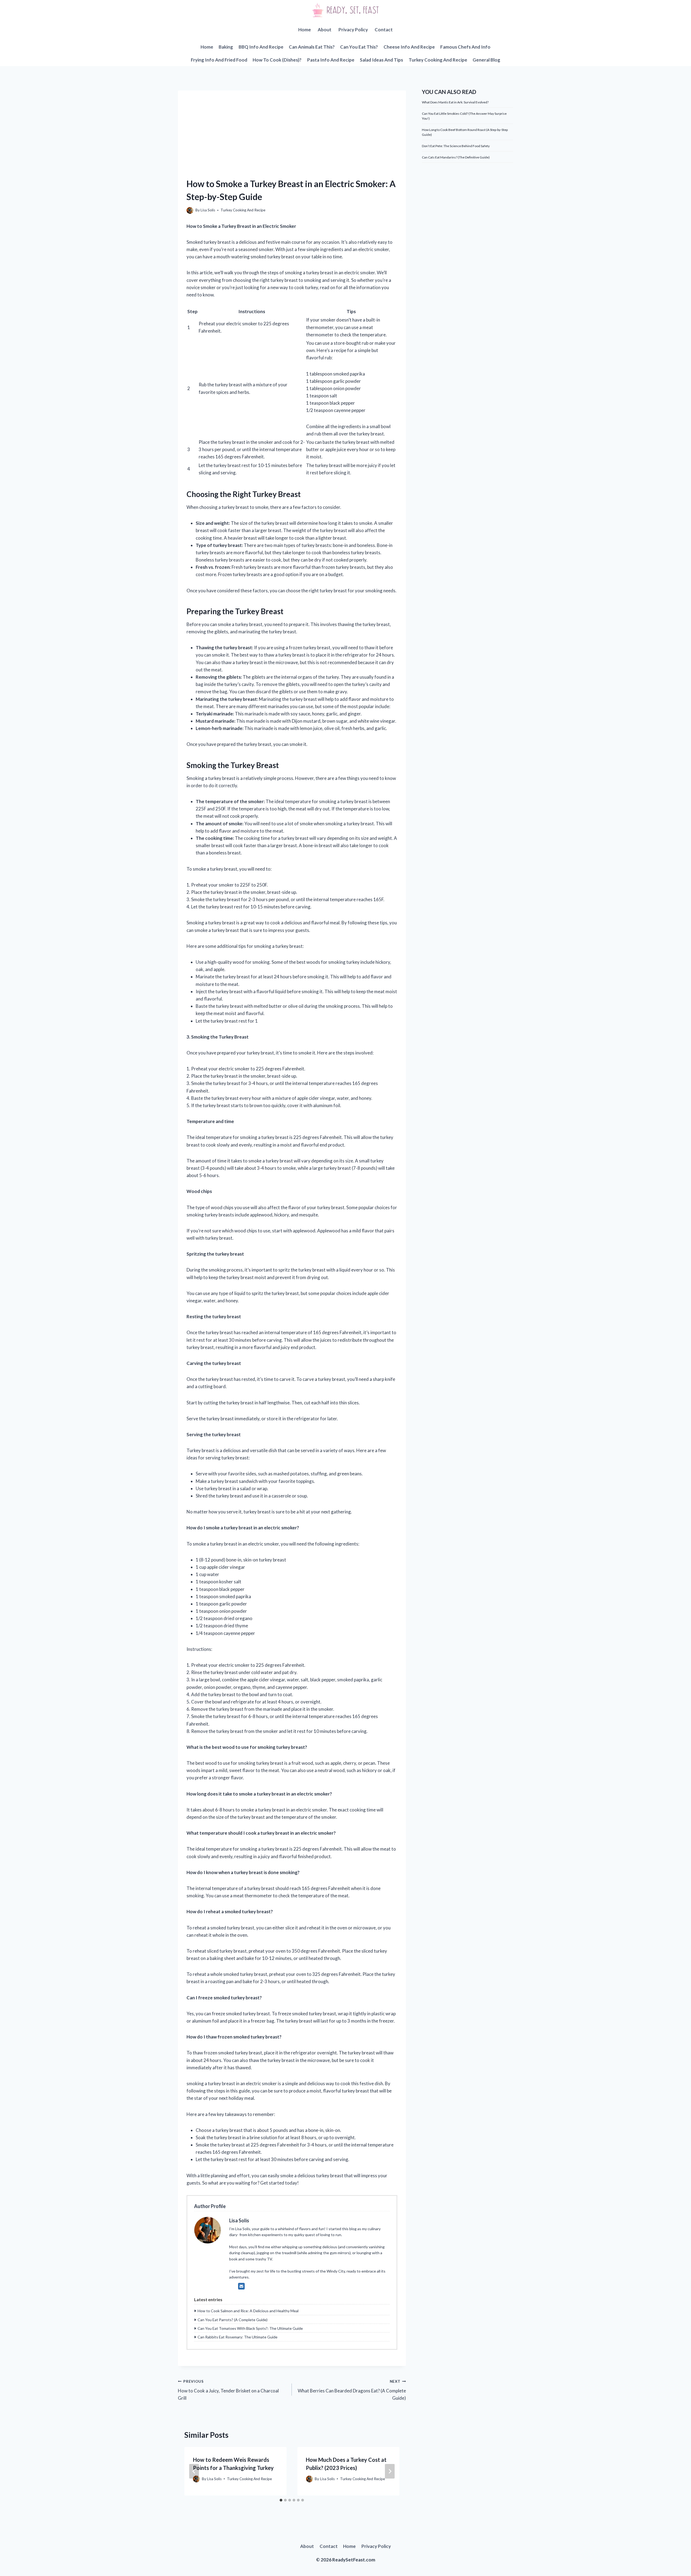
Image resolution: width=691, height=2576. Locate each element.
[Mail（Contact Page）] (241, 2286)
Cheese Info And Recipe (409, 47)
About (325, 30)
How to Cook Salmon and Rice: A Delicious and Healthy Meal (248, 2311)
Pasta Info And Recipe (331, 60)
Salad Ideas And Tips (381, 60)
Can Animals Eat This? (312, 47)
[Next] (390, 2471)
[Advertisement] (292, 128)
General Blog (486, 60)
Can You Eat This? (359, 47)
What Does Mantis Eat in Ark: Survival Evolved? (455, 102)
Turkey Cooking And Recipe (438, 60)
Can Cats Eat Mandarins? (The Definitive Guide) (456, 157)
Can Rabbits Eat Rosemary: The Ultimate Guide (238, 2337)
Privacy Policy (353, 30)
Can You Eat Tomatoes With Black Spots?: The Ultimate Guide (250, 2328)
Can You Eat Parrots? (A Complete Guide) (233, 2320)
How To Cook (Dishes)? (277, 60)
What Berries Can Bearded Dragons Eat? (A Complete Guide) (352, 2390)
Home (305, 30)
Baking (226, 47)
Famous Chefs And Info (465, 47)
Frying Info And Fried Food (219, 60)
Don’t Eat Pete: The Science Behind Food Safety (456, 146)
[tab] (281, 2500)
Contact (384, 30)
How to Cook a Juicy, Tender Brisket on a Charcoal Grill (228, 2390)
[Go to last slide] (194, 2471)
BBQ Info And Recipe (261, 47)
